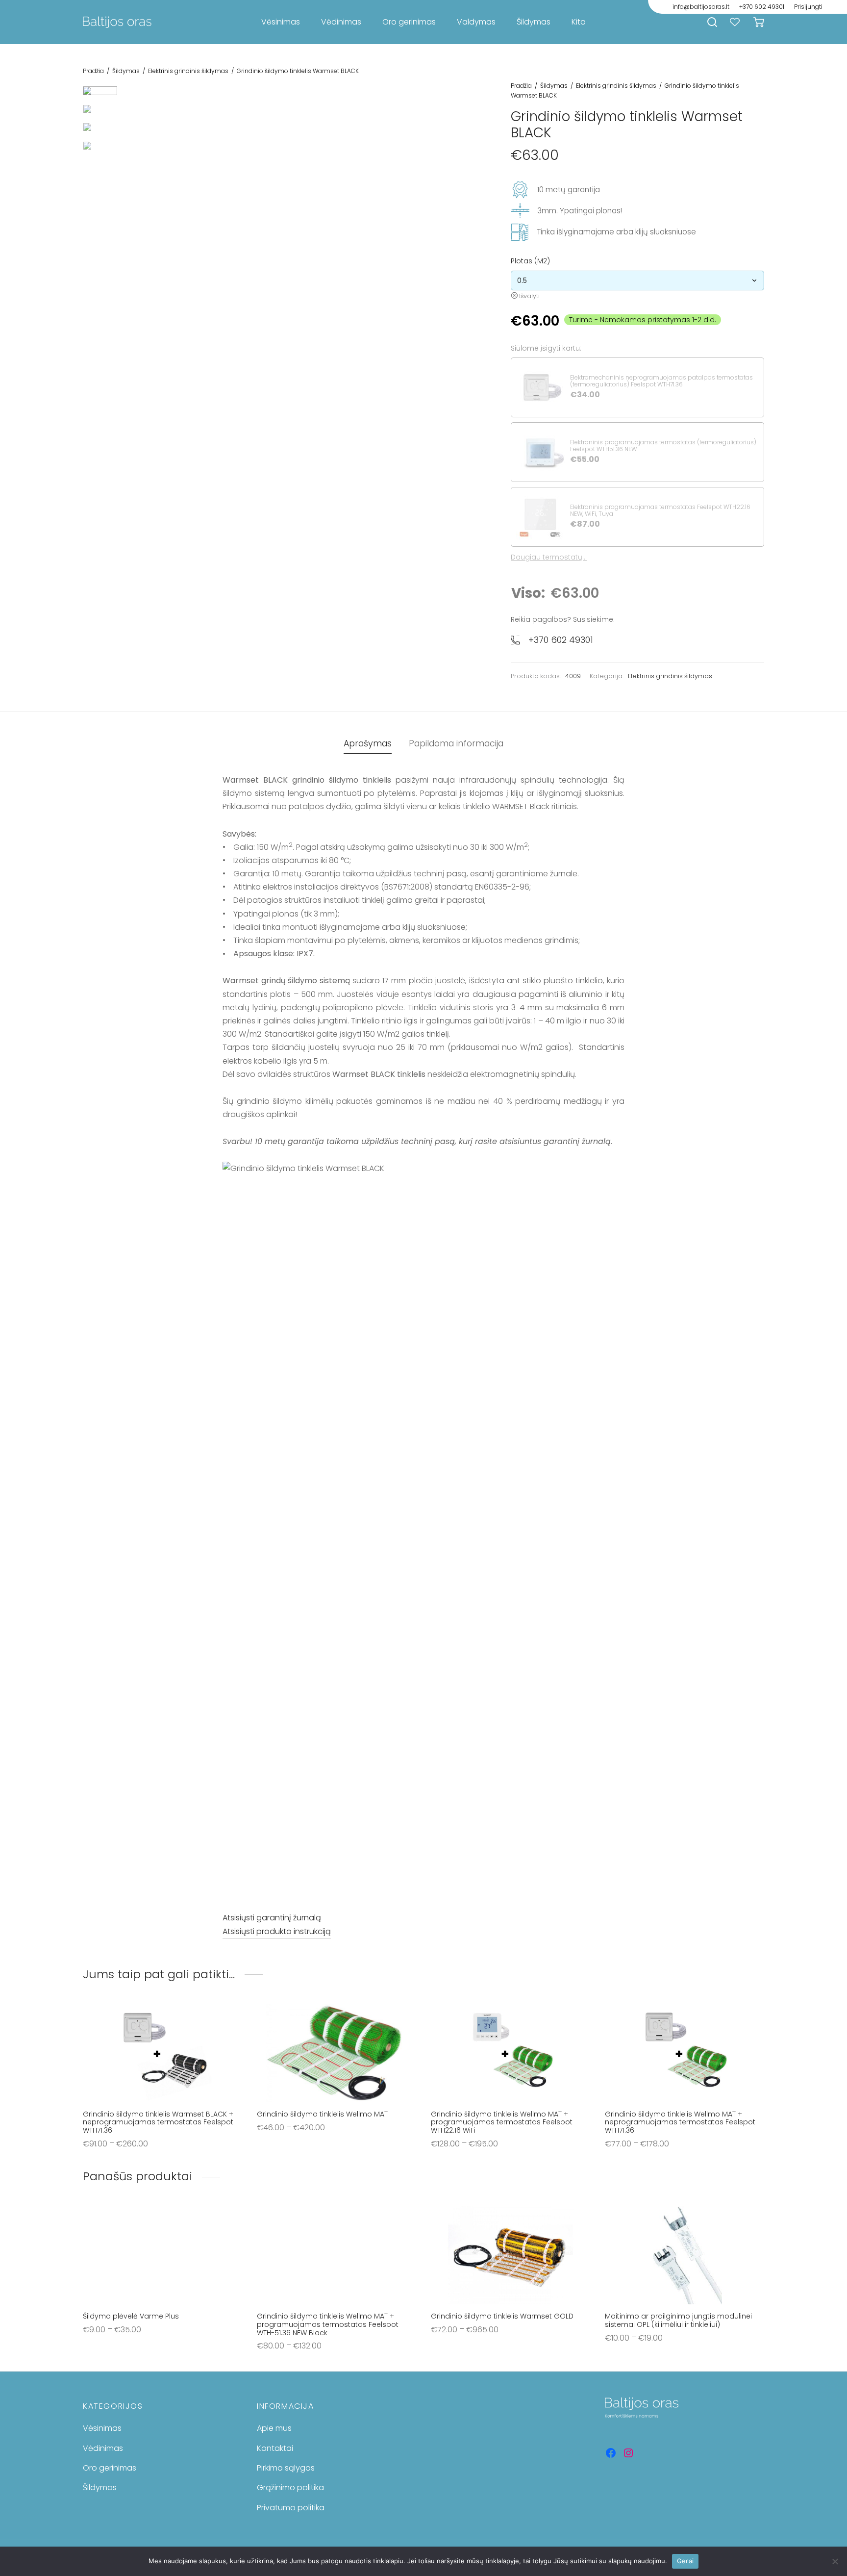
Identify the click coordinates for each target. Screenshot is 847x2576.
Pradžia (93, 71)
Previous (137, 257)
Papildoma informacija (456, 743)
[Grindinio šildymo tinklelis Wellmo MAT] (336, 2053)
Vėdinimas (341, 22)
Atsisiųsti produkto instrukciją (277, 1931)
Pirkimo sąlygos (286, 2468)
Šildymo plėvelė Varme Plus (131, 2316)
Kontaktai (275, 2448)
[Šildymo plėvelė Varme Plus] (162, 2255)
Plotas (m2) (530, 261)
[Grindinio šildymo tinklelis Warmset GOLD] (511, 2255)
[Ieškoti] (712, 22)
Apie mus (274, 2428)
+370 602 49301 (762, 7)
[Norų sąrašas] (736, 22)
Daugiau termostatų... (549, 557)
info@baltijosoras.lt (701, 7)
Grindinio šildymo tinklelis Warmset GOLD (502, 2316)
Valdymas (476, 22)
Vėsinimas (281, 22)
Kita (579, 22)
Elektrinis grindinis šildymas (188, 71)
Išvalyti (529, 296)
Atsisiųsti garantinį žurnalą (272, 1918)
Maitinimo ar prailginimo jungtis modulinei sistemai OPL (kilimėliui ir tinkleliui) (678, 2320)
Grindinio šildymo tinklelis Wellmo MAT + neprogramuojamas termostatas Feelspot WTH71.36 (680, 2122)
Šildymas (534, 22)
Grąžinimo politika (290, 2487)
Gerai (685, 2561)
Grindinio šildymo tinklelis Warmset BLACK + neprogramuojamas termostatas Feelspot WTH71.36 (158, 2122)
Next (464, 257)
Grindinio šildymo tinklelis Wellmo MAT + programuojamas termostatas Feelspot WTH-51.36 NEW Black (328, 2324)
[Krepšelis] (759, 22)
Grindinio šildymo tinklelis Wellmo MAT (322, 2114)
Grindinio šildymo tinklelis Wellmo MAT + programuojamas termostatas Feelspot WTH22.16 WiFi (502, 2122)
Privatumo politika (291, 2508)
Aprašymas (368, 743)
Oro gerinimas (409, 22)
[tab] (368, 744)
